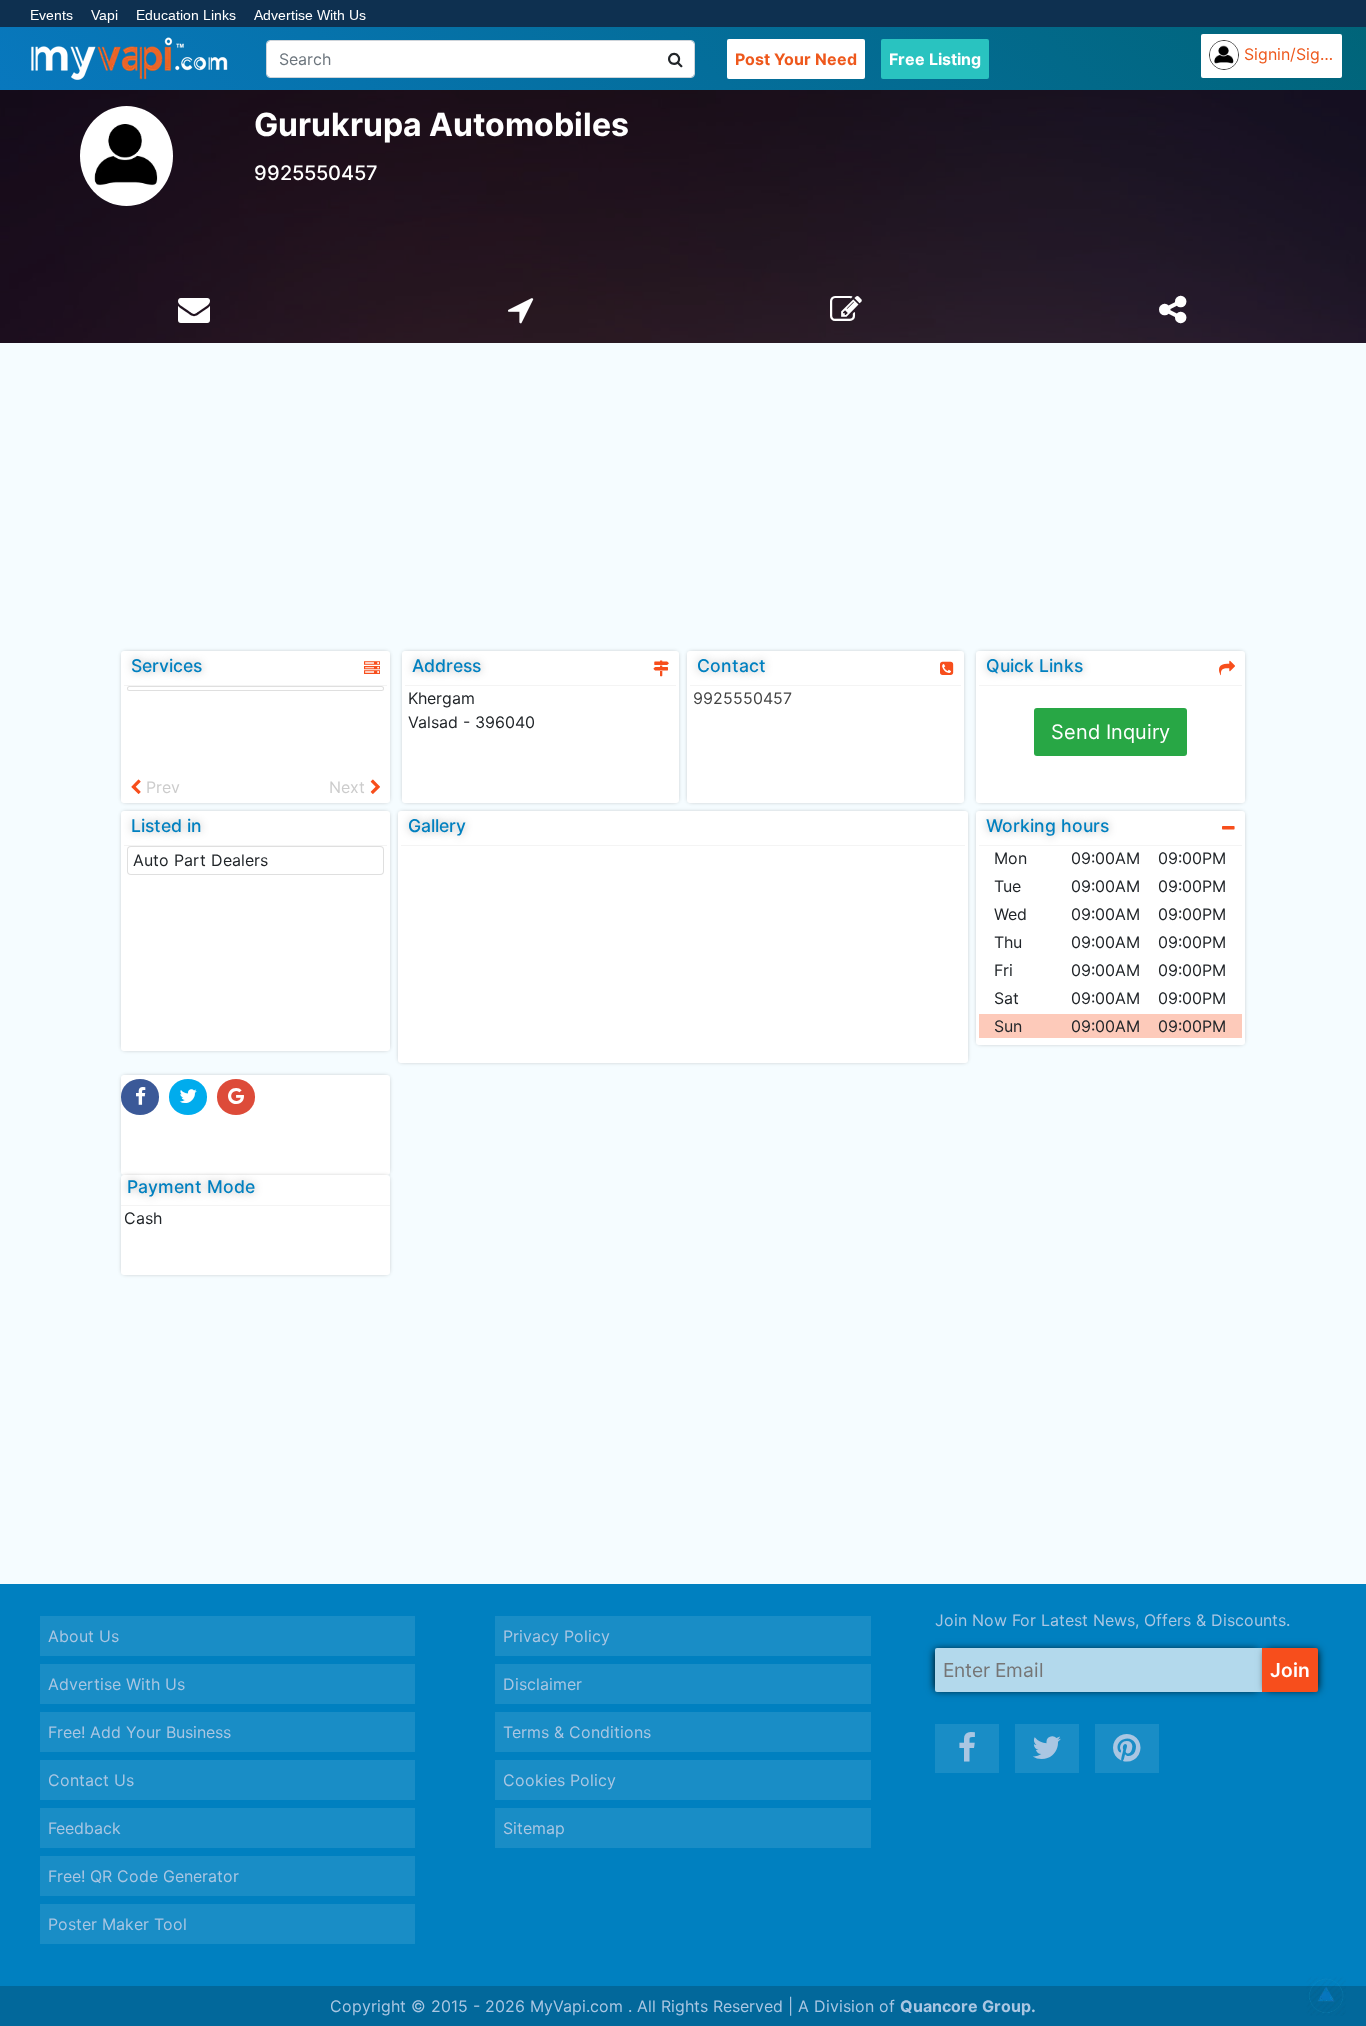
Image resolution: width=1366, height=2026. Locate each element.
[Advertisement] (683, 493)
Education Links (186, 15)
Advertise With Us (310, 15)
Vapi (104, 15)
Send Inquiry (1110, 732)
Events (51, 15)
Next (349, 787)
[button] (1326, 1996)
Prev (160, 787)
